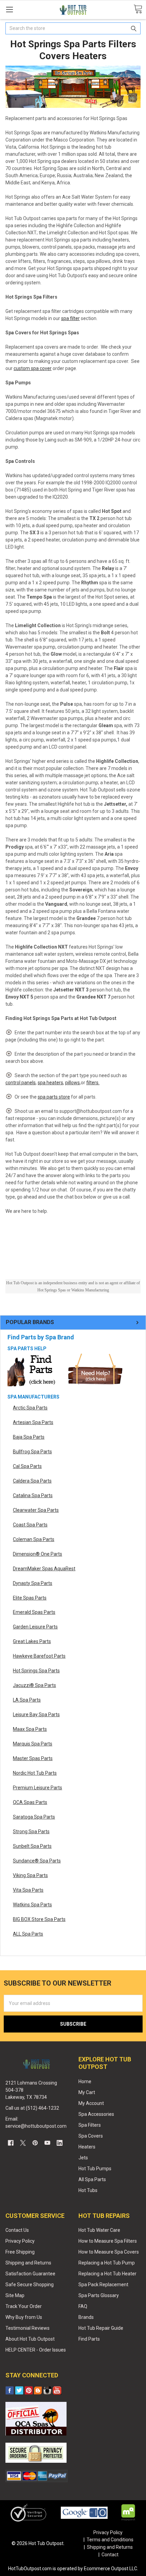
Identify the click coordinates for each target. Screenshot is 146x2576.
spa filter (70, 318)
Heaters (87, 2147)
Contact (110, 2555)
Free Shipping (20, 2252)
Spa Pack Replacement (103, 2285)
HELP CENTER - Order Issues (36, 2350)
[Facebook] (11, 2143)
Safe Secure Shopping (30, 2285)
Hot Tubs (88, 2190)
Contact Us (17, 2230)
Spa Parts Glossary (99, 2295)
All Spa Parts (92, 2179)
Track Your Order (24, 2306)
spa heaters (50, 1083)
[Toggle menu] (9, 9)
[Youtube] (47, 2143)
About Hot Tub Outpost (30, 2339)
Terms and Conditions (110, 2540)
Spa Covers (91, 2136)
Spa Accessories (96, 2114)
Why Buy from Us (24, 2317)
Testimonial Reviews (28, 2328)
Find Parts (89, 2339)
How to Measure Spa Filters (108, 2241)
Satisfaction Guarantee (30, 2274)
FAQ (83, 2306)
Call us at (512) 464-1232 (32, 2108)
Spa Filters (90, 2125)
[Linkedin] (60, 2143)
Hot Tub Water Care (99, 2230)
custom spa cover (33, 368)
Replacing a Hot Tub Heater (107, 2274)
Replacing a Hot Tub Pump (107, 2263)
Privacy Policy (20, 2241)
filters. (93, 1083)
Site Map (15, 2295)
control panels (21, 1083)
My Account (91, 2103)
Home (85, 2081)
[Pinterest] (35, 2143)
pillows (72, 1083)
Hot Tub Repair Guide (101, 2328)
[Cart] (138, 9)
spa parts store (54, 1097)
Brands (86, 2317)
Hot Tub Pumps (95, 2169)
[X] (23, 2143)
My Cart (87, 2092)
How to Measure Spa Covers (109, 2252)
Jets (83, 2158)
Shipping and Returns (28, 2263)
